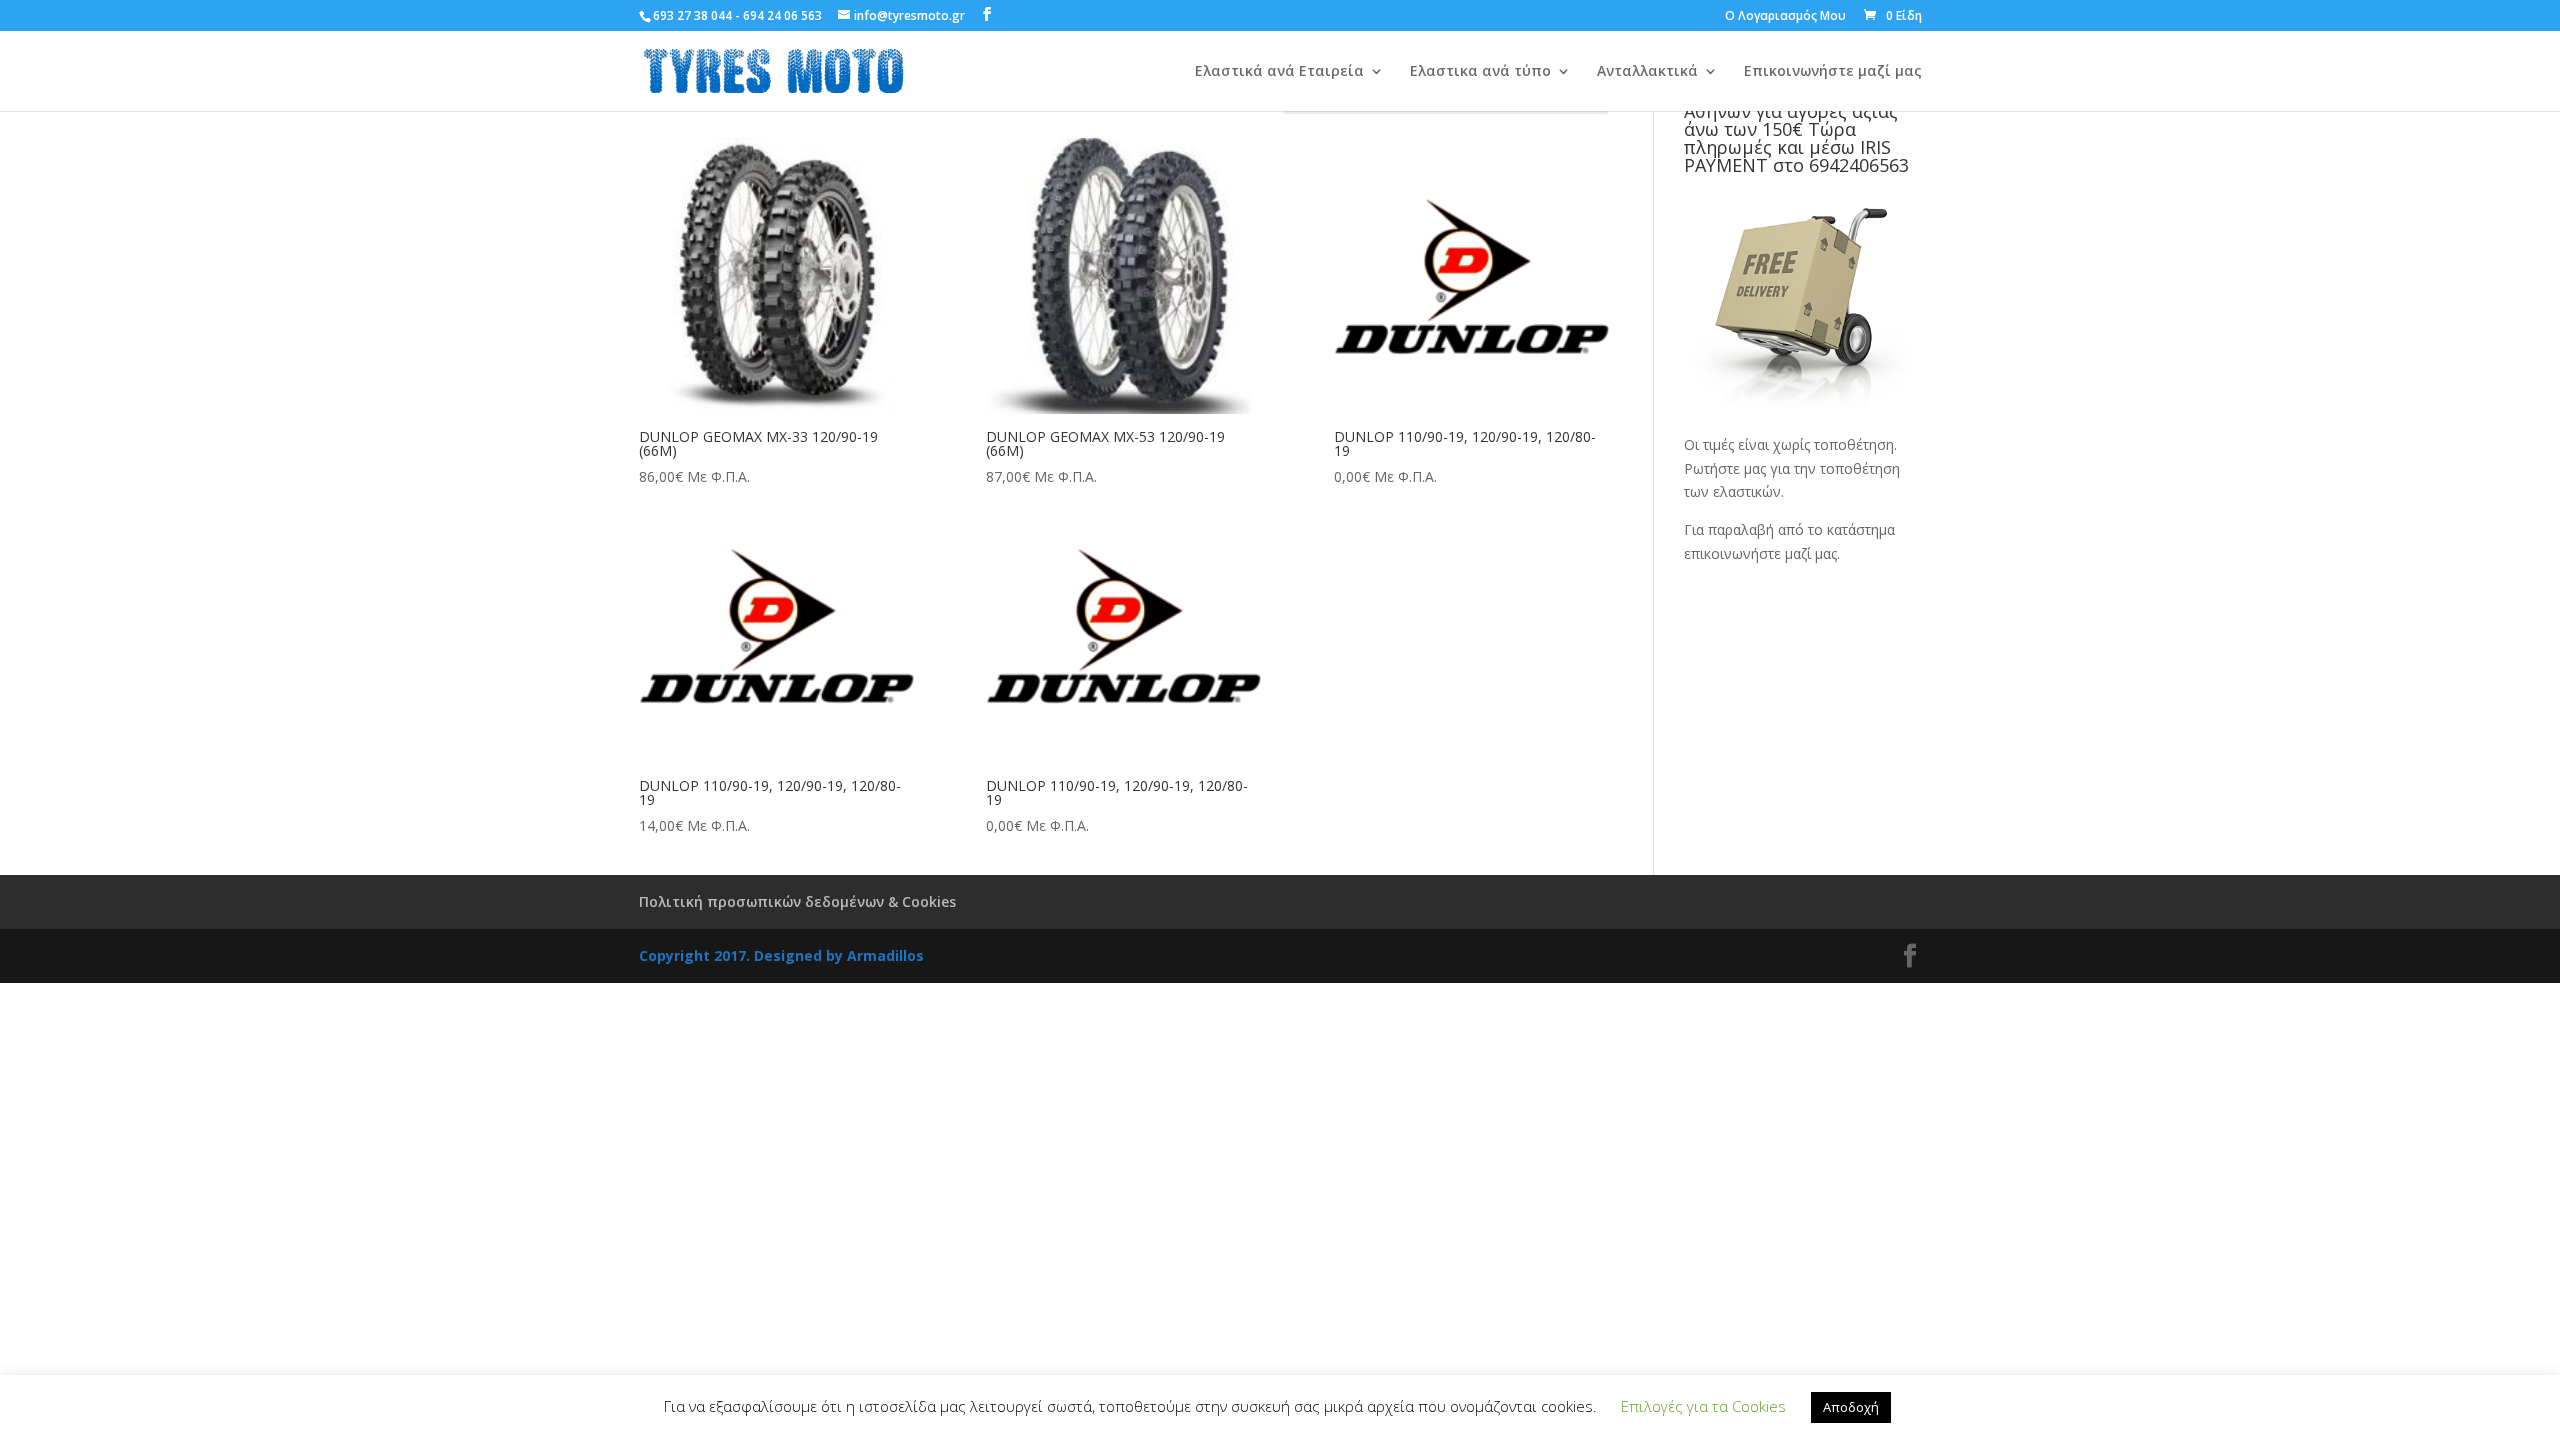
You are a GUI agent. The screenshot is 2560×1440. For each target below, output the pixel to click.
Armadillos (885, 955)
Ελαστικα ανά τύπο (1480, 72)
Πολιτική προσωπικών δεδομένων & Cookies (797, 901)
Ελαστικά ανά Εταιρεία (1279, 72)
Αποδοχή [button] (1851, 1407)
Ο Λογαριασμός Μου (1785, 17)
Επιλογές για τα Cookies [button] (1703, 1406)
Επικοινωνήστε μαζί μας (1833, 72)
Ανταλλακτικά (1647, 72)
